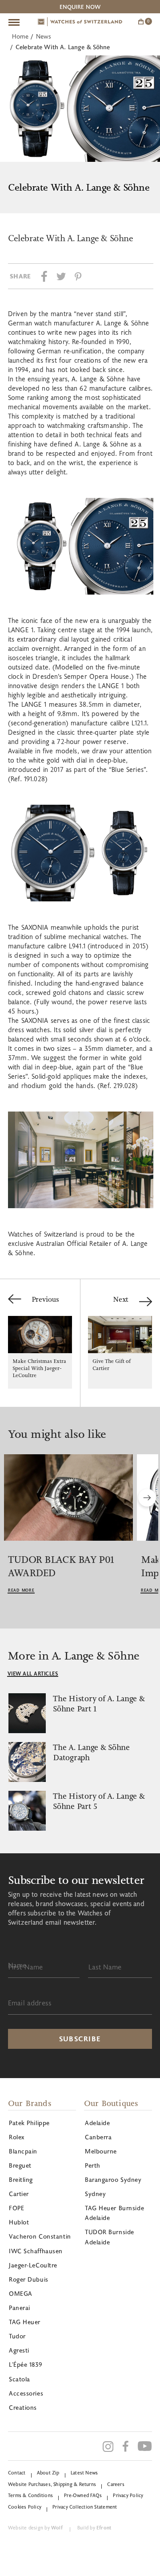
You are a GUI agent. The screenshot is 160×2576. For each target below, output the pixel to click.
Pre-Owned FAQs (83, 2495)
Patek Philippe (29, 2123)
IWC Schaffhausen (36, 2251)
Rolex (17, 2137)
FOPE (16, 2208)
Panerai (20, 2308)
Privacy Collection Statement (85, 2507)
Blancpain (23, 2151)
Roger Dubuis (29, 2279)
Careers (116, 2484)
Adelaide (97, 2123)
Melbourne (101, 2151)
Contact (17, 2472)
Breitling (21, 2179)
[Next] (147, 1498)
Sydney (95, 2194)
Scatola (20, 2379)
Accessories (26, 2393)
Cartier (19, 2194)
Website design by (35, 2527)
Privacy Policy (128, 2495)
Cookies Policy (25, 2507)
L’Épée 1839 (25, 2364)
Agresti (19, 2350)
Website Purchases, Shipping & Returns (52, 2484)
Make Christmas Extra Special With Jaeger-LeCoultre (39, 1368)
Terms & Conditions (30, 2495)
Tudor (17, 2336)
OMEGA (21, 2293)
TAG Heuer (25, 2322)
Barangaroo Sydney (113, 2179)
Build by (94, 2527)
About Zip (48, 2472)
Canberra (98, 2137)
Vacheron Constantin (40, 2236)
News (44, 36)
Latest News (84, 2472)
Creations (23, 2407)
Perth (93, 2165)
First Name (26, 1967)
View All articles (33, 1673)
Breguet (20, 2165)
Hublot (19, 2222)
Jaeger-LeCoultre (33, 2265)
